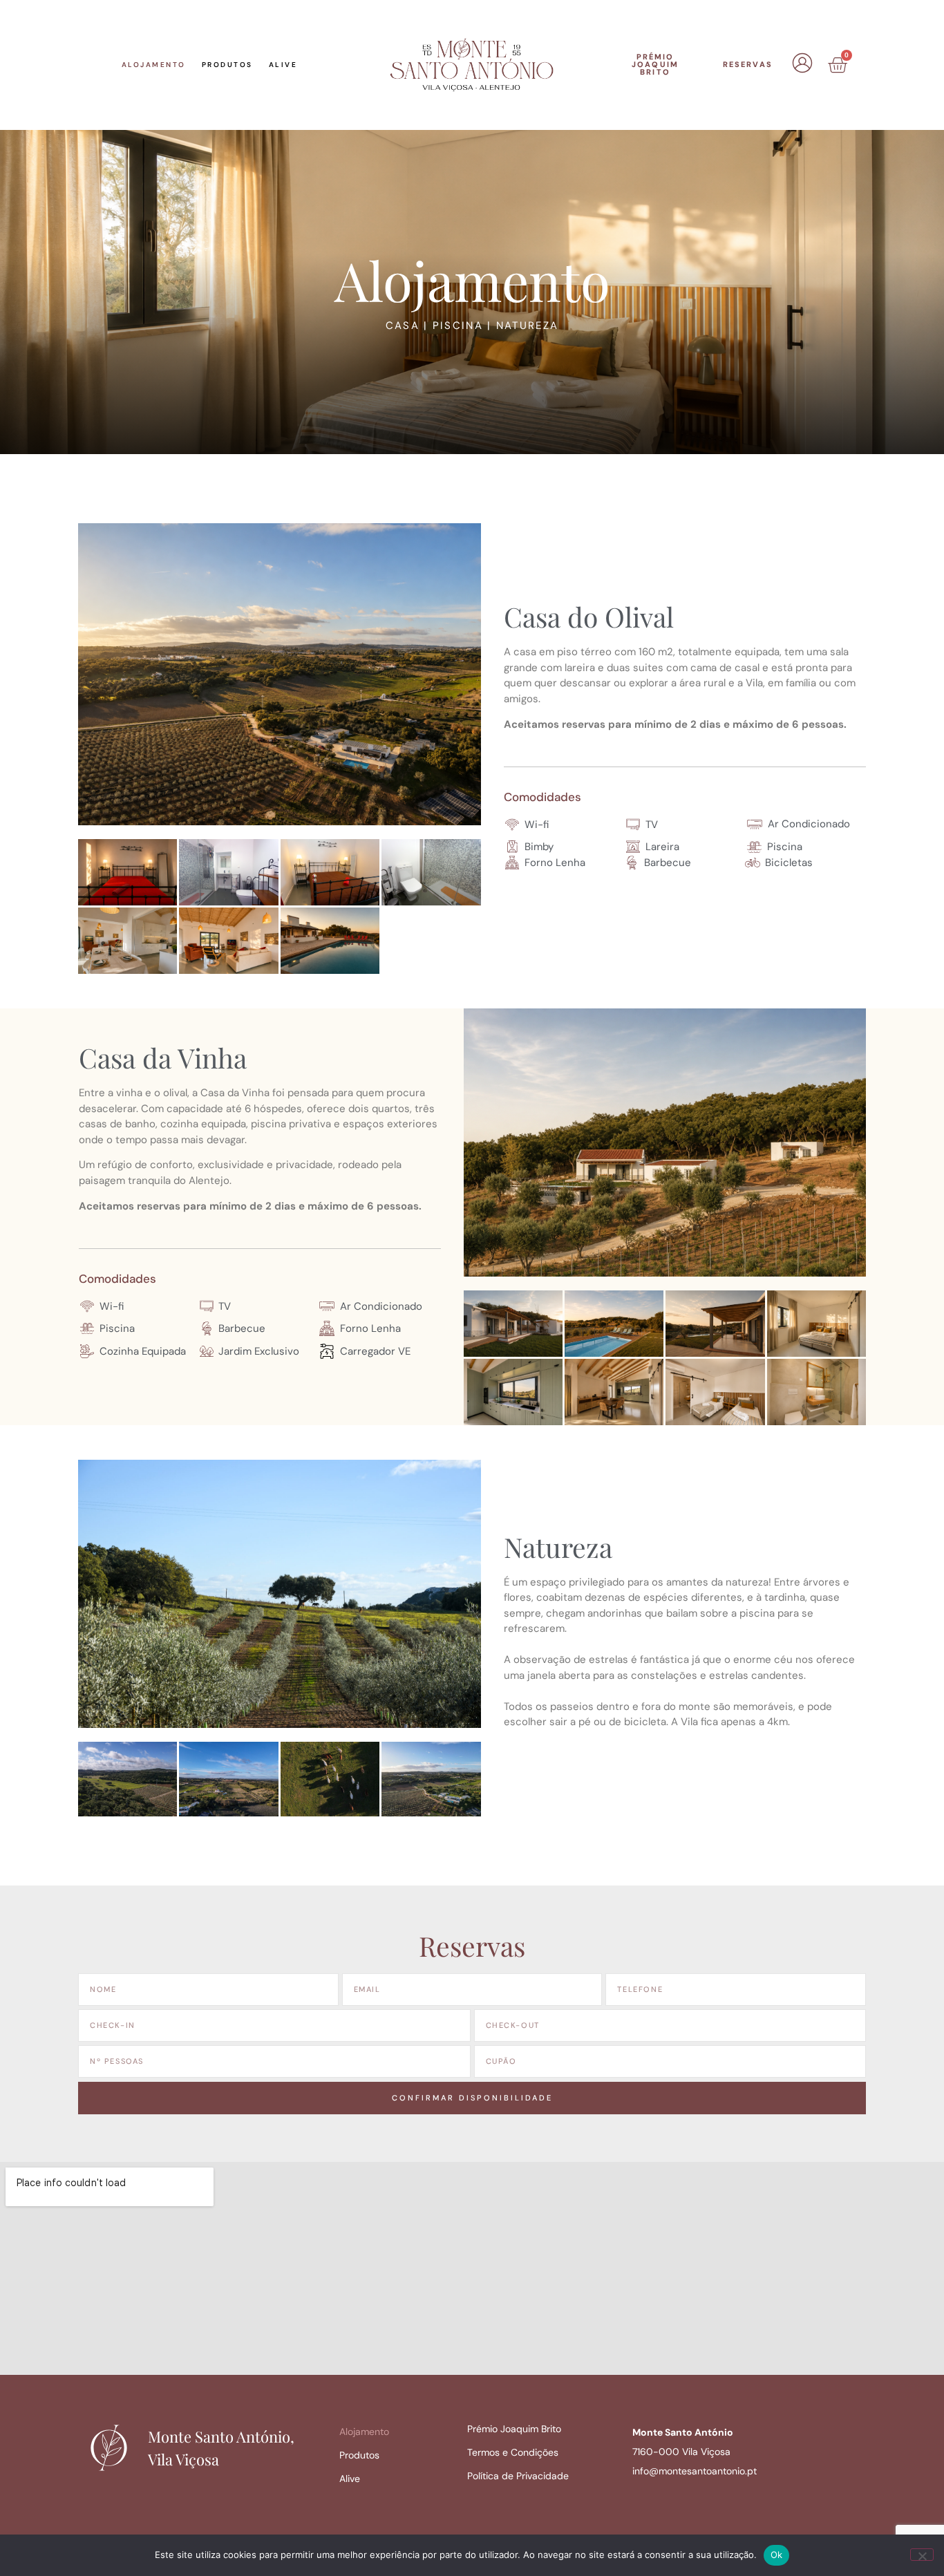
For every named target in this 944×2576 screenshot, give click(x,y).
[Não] (922, 2555)
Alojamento (154, 65)
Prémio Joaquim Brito (514, 2429)
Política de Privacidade (518, 2476)
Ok (777, 2555)
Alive (283, 65)
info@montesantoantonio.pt (695, 2471)
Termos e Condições (513, 2452)
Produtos (227, 65)
